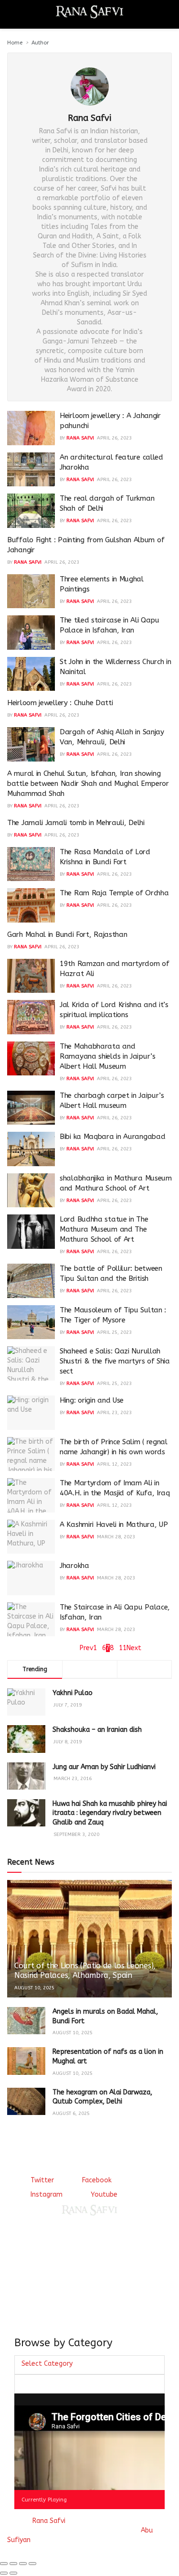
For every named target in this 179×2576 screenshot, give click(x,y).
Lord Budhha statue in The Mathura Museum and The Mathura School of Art (104, 1229)
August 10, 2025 (34, 1988)
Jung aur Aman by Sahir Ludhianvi (104, 1767)
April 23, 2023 (114, 1413)
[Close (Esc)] (4, 2564)
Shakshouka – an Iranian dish (97, 1730)
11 (123, 1648)
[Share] (13, 2564)
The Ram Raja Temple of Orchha (114, 893)
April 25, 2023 (114, 1332)
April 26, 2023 (114, 438)
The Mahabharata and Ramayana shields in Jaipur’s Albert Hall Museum (108, 1056)
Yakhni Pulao (73, 1693)
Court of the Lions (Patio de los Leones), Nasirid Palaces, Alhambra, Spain (85, 1971)
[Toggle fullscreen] (23, 2564)
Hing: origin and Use (92, 1400)
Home (15, 43)
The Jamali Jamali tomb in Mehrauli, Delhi (76, 823)
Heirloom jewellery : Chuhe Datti (60, 703)
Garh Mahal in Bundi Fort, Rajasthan (67, 934)
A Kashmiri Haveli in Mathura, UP (114, 1524)
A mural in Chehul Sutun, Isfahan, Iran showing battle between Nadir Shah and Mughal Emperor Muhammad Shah (88, 784)
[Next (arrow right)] (13, 2573)
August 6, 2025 (71, 2114)
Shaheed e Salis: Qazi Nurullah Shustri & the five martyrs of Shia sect (115, 1361)
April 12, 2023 (114, 1464)
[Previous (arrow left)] (4, 2573)
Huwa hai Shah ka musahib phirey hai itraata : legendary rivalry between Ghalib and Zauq (110, 1813)
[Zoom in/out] (32, 2564)
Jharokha (74, 1566)
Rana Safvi (80, 438)
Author (40, 43)
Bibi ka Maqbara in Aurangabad (112, 1137)
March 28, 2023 (116, 1537)
